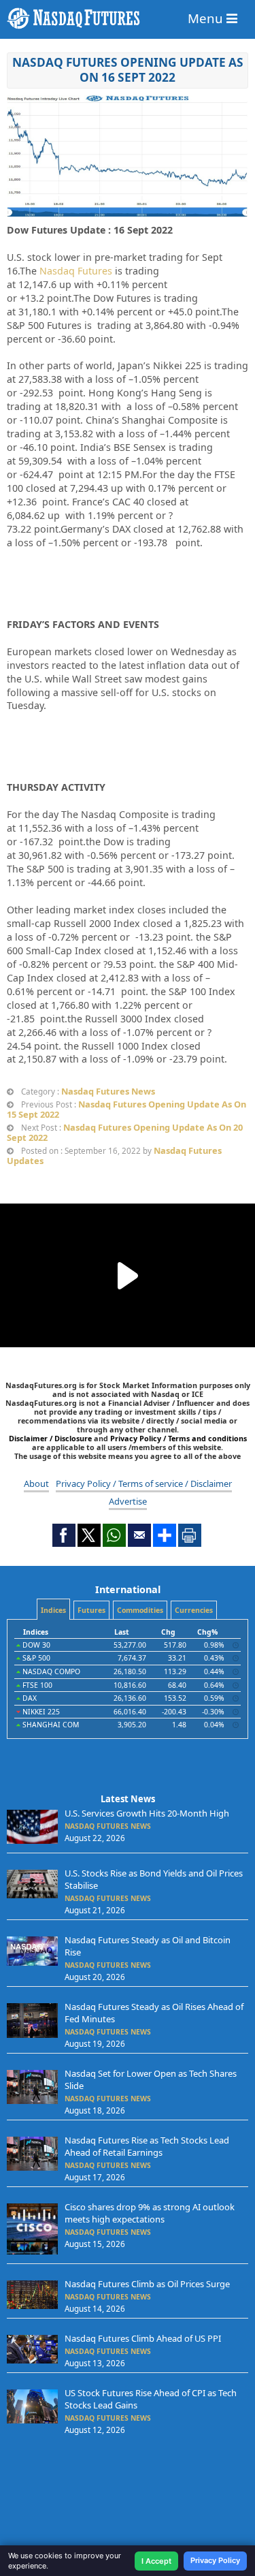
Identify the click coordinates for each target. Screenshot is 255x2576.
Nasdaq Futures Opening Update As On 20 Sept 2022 (125, 1132)
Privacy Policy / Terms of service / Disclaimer (144, 1483)
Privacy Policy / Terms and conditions (178, 1438)
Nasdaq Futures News (108, 1091)
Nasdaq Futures (76, 271)
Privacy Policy (215, 2560)
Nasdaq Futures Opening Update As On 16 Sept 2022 (128, 70)
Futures (91, 1610)
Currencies (194, 1610)
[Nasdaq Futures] (128, 18)
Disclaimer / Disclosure (51, 1438)
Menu (207, 18)
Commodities (140, 1610)
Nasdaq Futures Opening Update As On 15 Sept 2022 (126, 1109)
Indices (53, 1610)
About (36, 1483)
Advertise (128, 1501)
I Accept (156, 2561)
